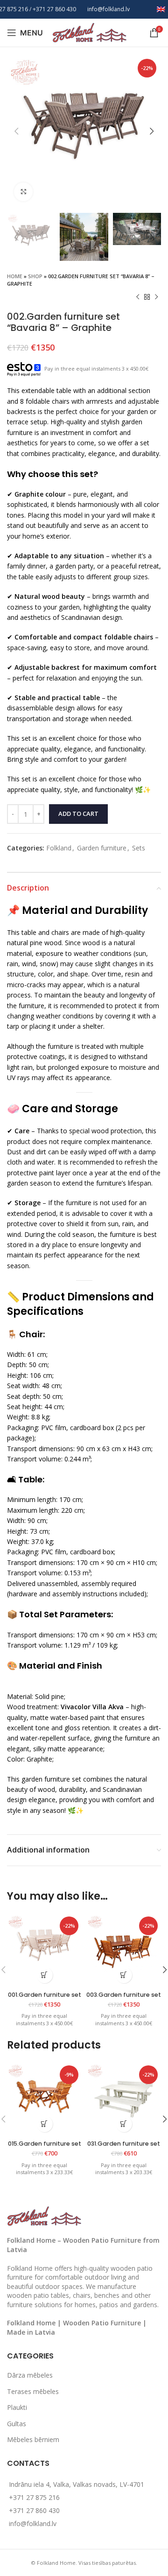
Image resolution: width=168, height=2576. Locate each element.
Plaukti (17, 2407)
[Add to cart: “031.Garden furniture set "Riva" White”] (124, 2124)
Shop (35, 276)
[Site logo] (90, 32)
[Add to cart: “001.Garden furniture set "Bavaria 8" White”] (45, 1975)
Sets (139, 848)
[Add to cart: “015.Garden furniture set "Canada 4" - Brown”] (45, 2124)
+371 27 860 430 (34, 2510)
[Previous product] (138, 297)
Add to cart (78, 814)
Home (15, 276)
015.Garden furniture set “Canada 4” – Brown (45, 2147)
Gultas (17, 2424)
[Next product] (156, 297)
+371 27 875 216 (34, 2497)
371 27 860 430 (56, 9)
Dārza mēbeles (30, 2375)
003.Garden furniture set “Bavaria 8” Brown (124, 1998)
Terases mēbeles (33, 2391)
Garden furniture (102, 848)
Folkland (59, 848)
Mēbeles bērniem (33, 2439)
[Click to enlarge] (23, 192)
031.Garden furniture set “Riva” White (124, 2147)
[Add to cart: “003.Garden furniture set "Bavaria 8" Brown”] (124, 1975)
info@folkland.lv (108, 9)
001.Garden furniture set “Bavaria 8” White (45, 1998)
